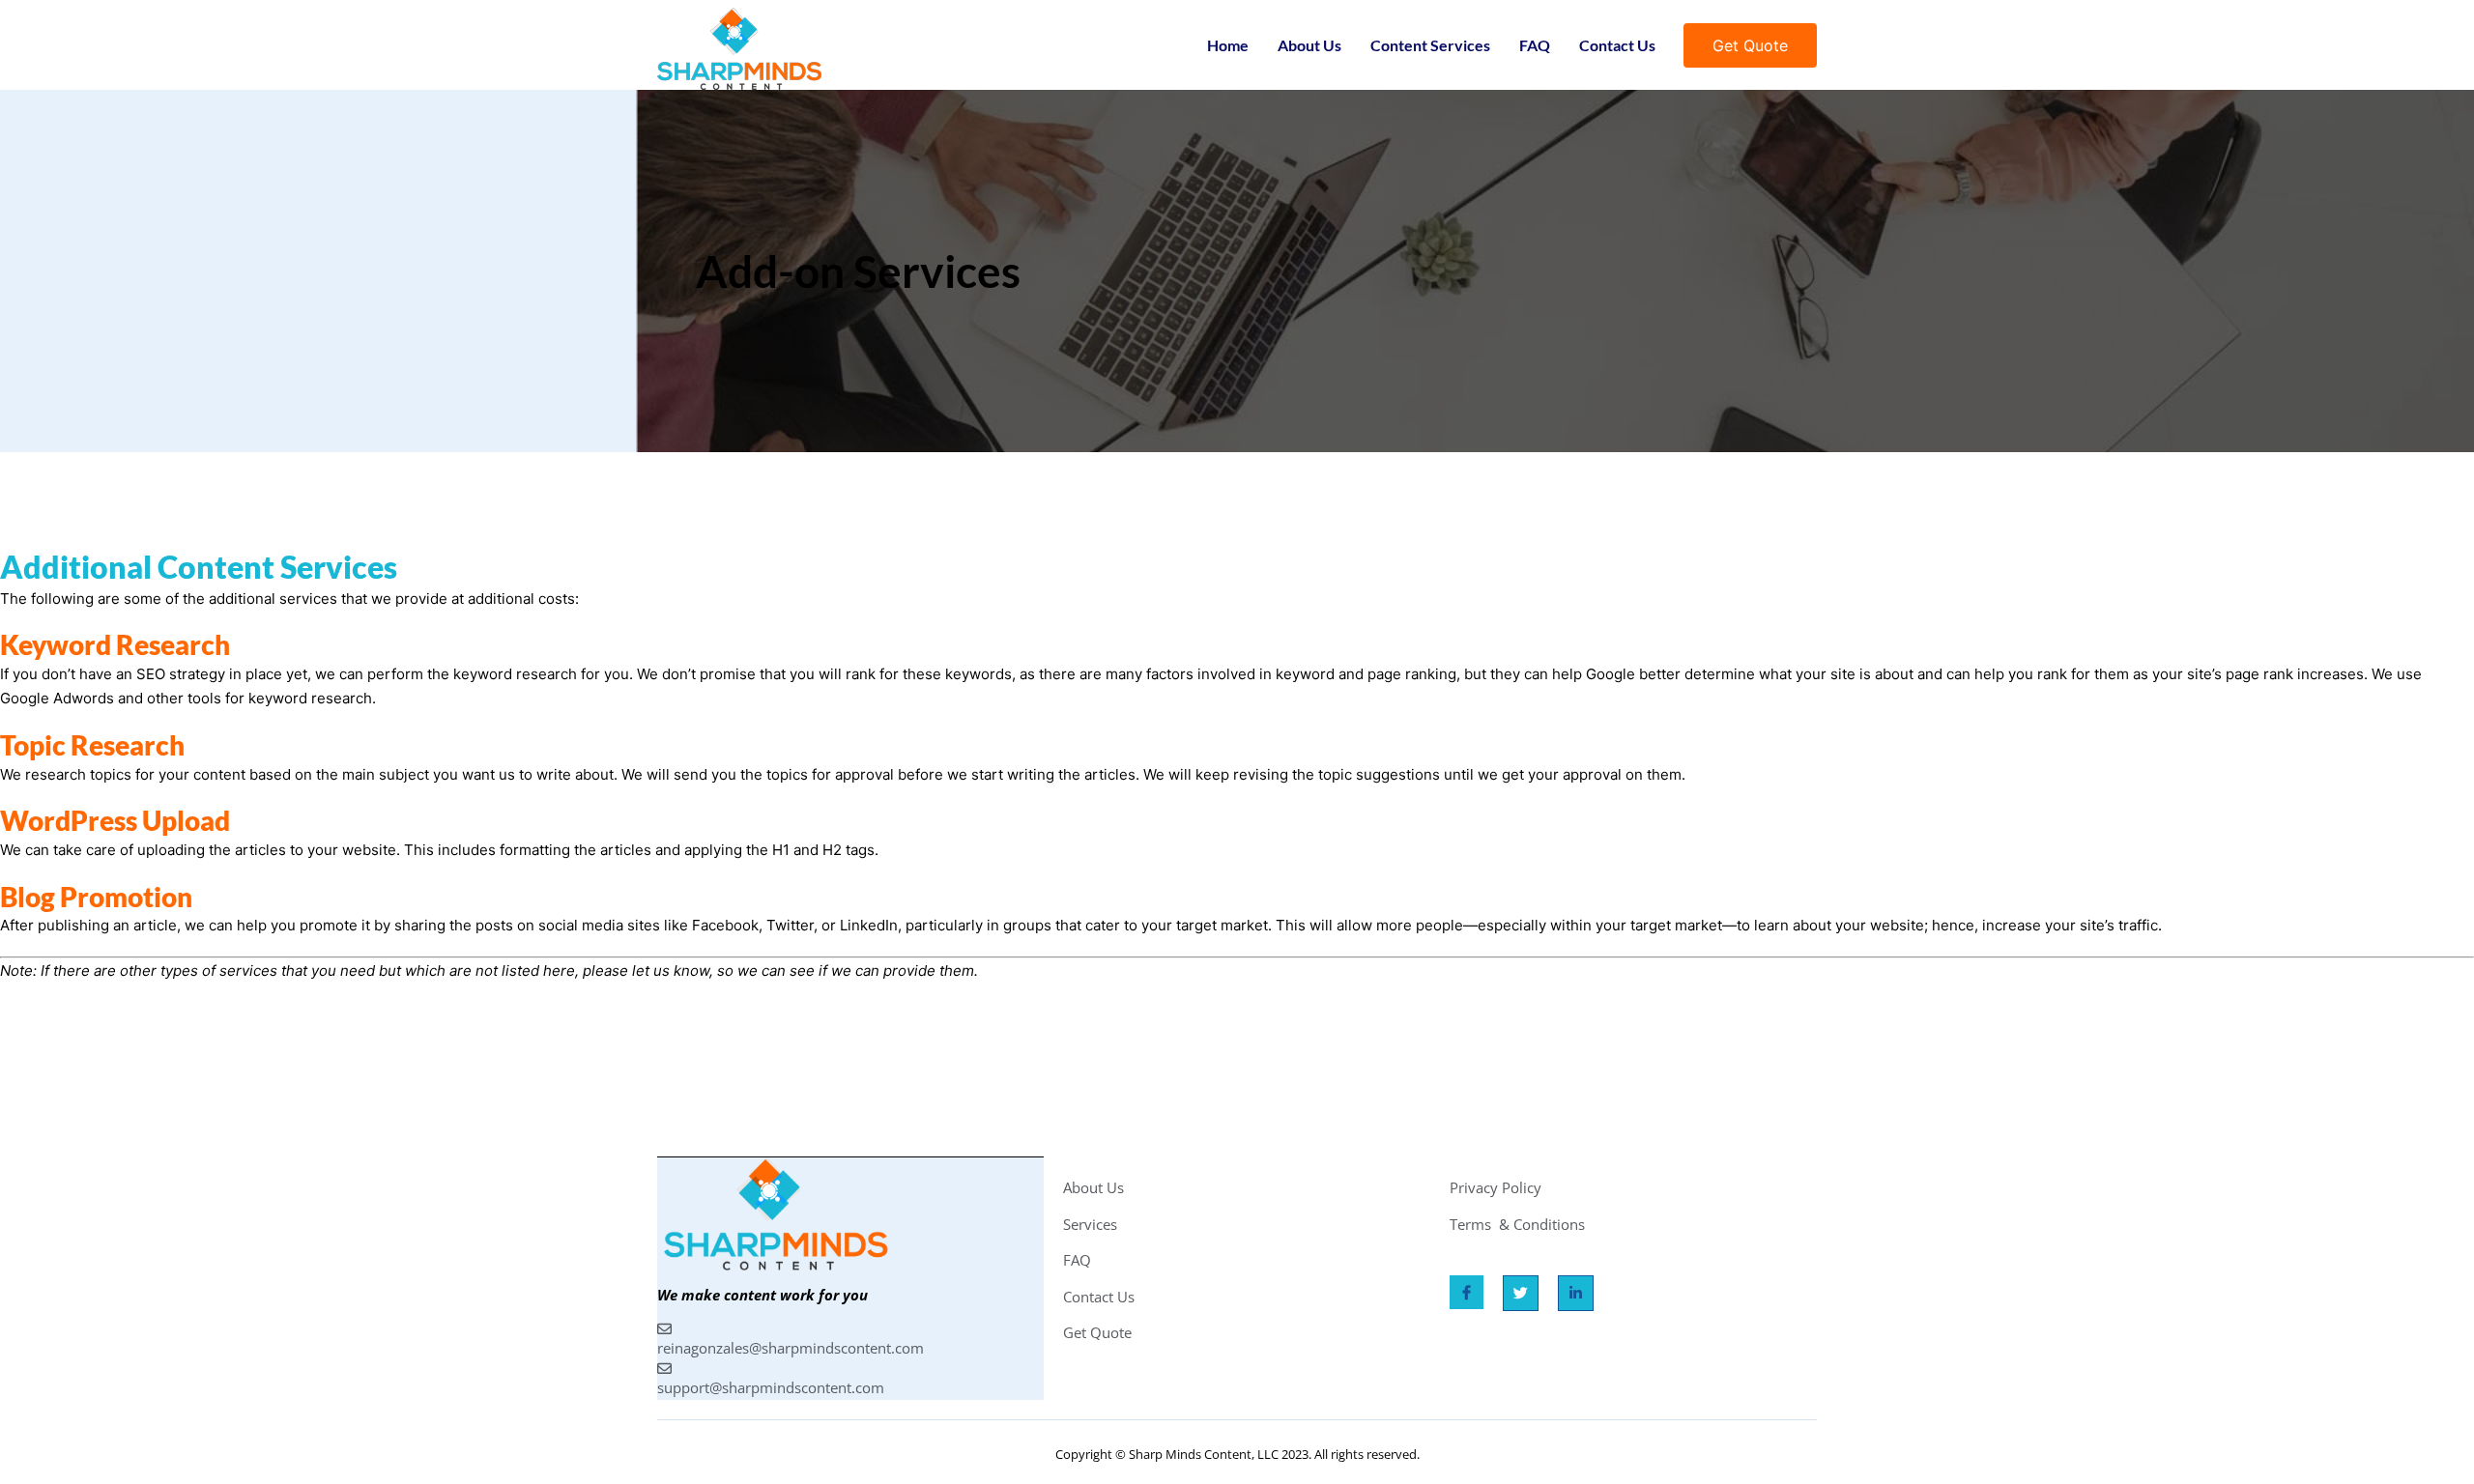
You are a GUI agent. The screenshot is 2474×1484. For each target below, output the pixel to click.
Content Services (1430, 45)
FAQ (1535, 45)
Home (1228, 45)
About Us (1309, 45)
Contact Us (1617, 45)
